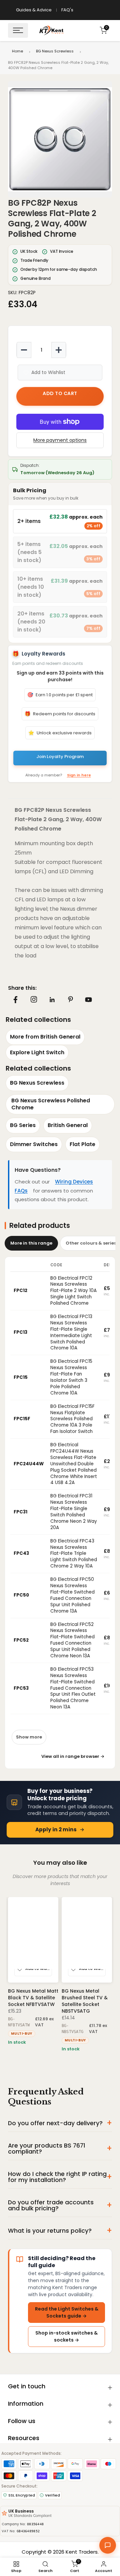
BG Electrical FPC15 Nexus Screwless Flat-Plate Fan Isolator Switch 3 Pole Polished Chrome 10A (71, 1377)
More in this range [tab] (31, 1243)
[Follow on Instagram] (34, 999)
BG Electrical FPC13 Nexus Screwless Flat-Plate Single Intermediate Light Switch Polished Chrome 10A (71, 1332)
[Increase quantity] (59, 350)
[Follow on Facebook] (15, 1000)
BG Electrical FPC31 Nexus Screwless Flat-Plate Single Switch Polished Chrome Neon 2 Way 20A (74, 1512)
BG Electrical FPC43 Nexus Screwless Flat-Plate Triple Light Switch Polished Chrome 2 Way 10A (74, 1554)
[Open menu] (18, 30)
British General (68, 1125)
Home (17, 51)
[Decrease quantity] (24, 350)
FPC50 (21, 1595)
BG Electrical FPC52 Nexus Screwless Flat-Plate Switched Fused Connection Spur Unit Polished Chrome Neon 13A (72, 1640)
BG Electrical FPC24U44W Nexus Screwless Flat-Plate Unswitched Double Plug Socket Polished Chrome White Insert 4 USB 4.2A (74, 1464)
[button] (60, 139)
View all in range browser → (73, 1756)
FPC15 (21, 1377)
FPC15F (22, 1419)
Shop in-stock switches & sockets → (66, 2336)
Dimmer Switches (34, 1144)
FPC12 (20, 1291)
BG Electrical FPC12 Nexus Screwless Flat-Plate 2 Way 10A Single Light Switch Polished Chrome (73, 1291)
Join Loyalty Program (60, 757)
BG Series (23, 1125)
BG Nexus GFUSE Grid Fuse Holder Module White (87, 1998)
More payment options (60, 440)
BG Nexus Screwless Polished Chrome (51, 1104)
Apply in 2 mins (56, 1829)
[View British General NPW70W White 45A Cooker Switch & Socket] (33, 1940)
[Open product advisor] (108, 2545)
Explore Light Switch (37, 1052)
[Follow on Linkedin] (52, 1000)
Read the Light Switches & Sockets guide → (67, 2312)
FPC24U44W (29, 1464)
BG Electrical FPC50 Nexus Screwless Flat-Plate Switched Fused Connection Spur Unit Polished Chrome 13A (72, 1595)
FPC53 (21, 1688)
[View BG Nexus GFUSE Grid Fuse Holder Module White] (87, 1940)
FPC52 (21, 1640)
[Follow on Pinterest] (70, 999)
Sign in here (79, 775)
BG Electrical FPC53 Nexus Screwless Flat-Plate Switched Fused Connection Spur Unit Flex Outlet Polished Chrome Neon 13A (73, 1688)
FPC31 (20, 1512)
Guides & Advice (34, 10)
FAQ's (67, 10)
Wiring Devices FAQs (54, 1186)
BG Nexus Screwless (55, 51)
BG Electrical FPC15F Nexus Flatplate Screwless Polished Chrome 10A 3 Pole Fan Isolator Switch (72, 1419)
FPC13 (20, 1332)
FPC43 (21, 1553)
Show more (29, 1737)
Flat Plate (82, 1144)
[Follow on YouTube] (88, 1000)
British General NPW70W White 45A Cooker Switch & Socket (32, 2001)
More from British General (45, 1037)
